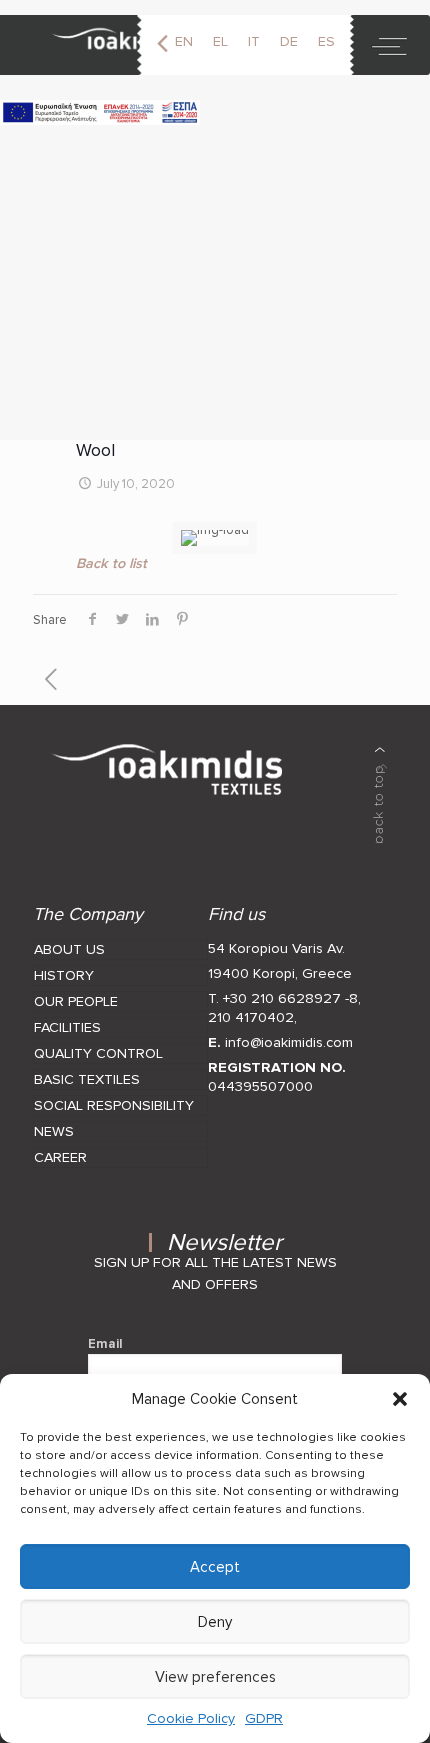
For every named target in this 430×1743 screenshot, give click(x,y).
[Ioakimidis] (107, 45)
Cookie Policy (191, 1718)
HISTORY (64, 975)
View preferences (215, 1677)
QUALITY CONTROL (98, 1053)
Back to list (111, 563)
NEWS (54, 1131)
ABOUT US (69, 949)
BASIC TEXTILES (87, 1079)
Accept (215, 1567)
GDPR (264, 1718)
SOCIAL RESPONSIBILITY (114, 1105)
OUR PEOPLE (76, 1001)
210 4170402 (251, 1017)
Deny (215, 1622)
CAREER (60, 1157)
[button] (400, 1399)
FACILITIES (67, 1027)
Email (105, 1344)
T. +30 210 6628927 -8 (283, 998)
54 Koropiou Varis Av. (276, 948)
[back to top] (380, 795)
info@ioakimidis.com (289, 1042)
